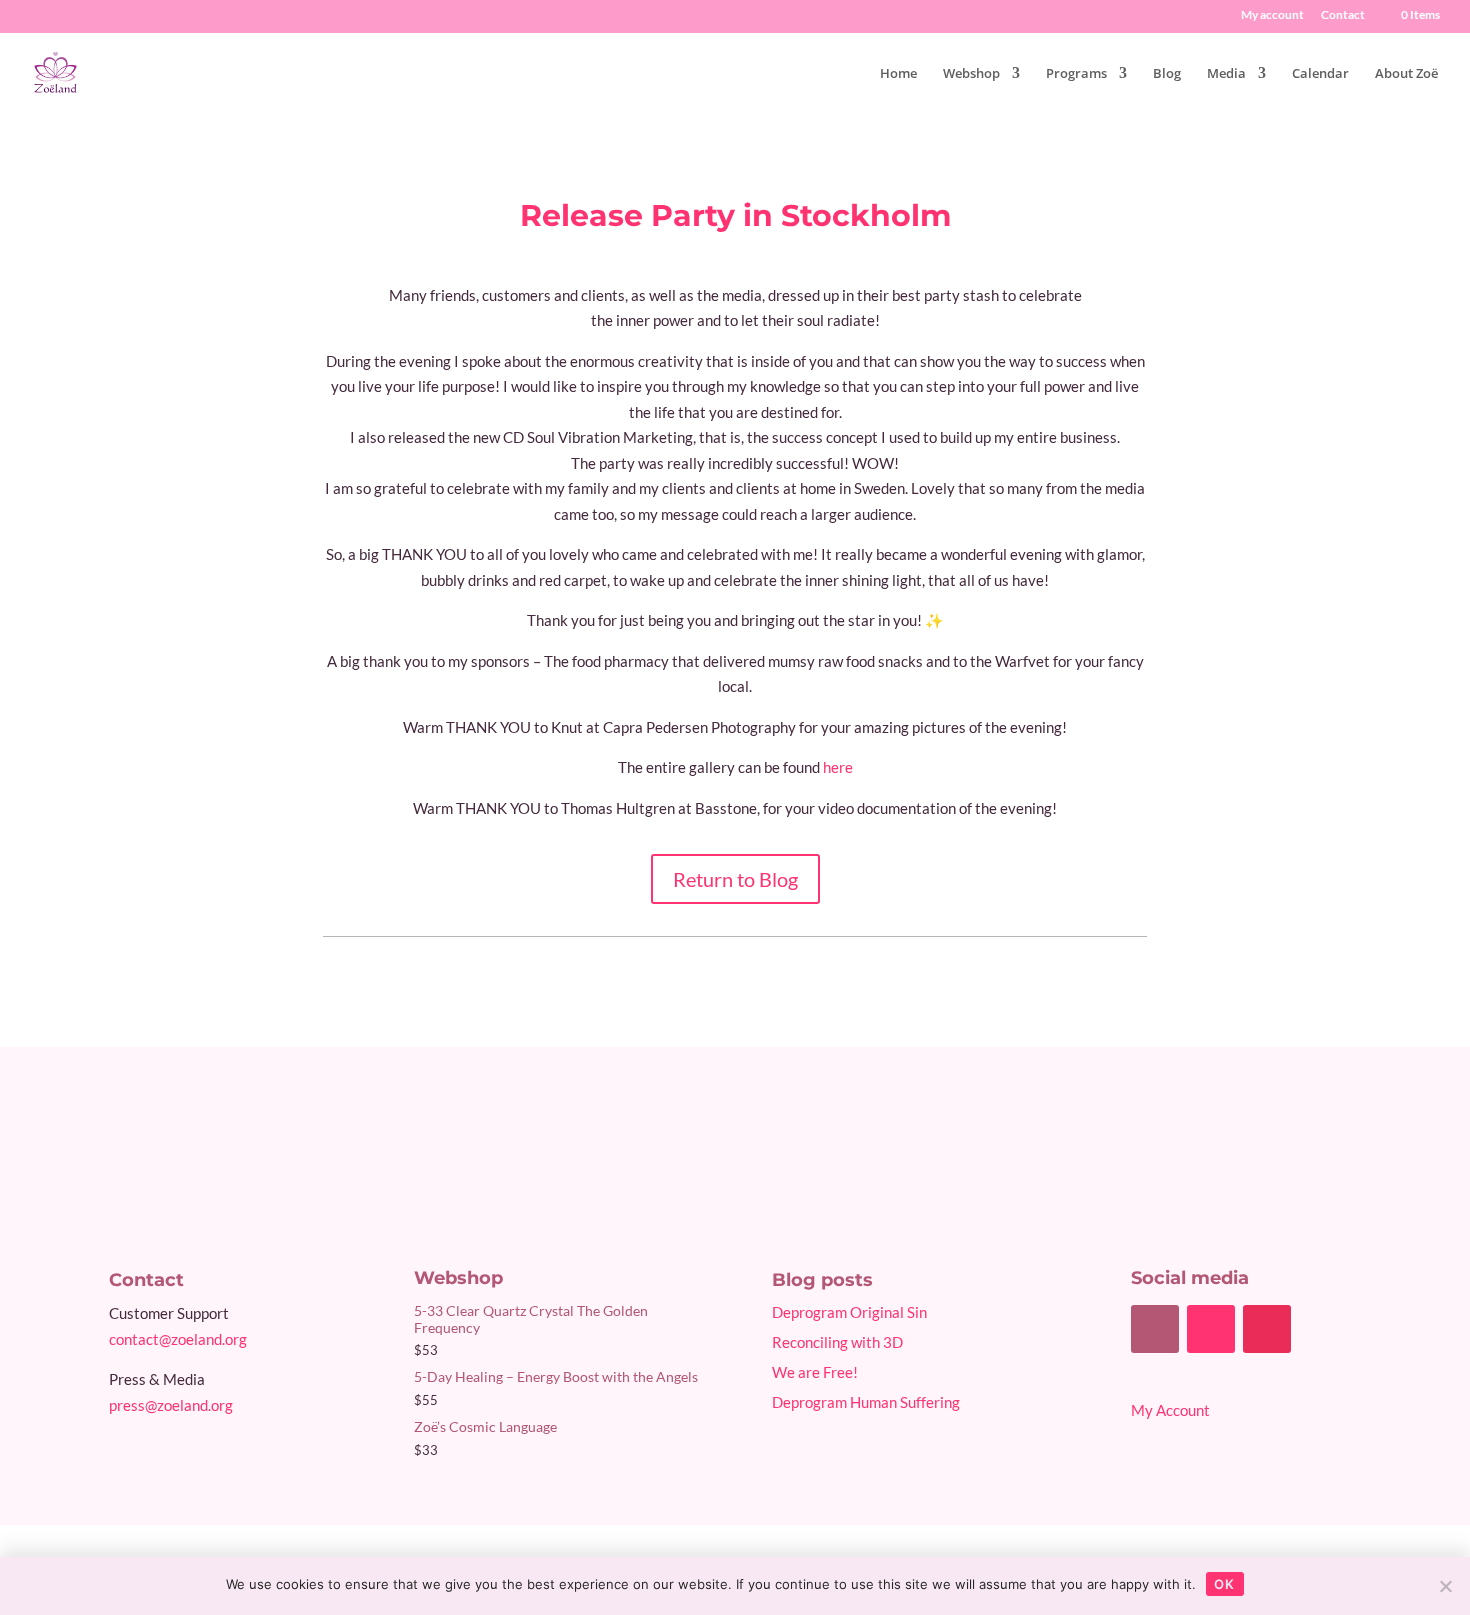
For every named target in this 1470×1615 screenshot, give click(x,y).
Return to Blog (735, 879)
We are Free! (815, 1372)
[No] (1445, 1586)
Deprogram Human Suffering (866, 1402)
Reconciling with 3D (837, 1342)
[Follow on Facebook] (1155, 1329)
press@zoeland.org (171, 1405)
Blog (1167, 74)
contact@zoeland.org (178, 1339)
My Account (1170, 1410)
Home (898, 74)
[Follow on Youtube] (1211, 1329)
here (838, 767)
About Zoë (1406, 74)
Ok (1225, 1584)
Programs (1076, 74)
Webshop (971, 74)
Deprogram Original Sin (849, 1312)
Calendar (1320, 74)
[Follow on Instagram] (1267, 1329)
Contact (1343, 15)
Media (1226, 74)
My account (1272, 15)
